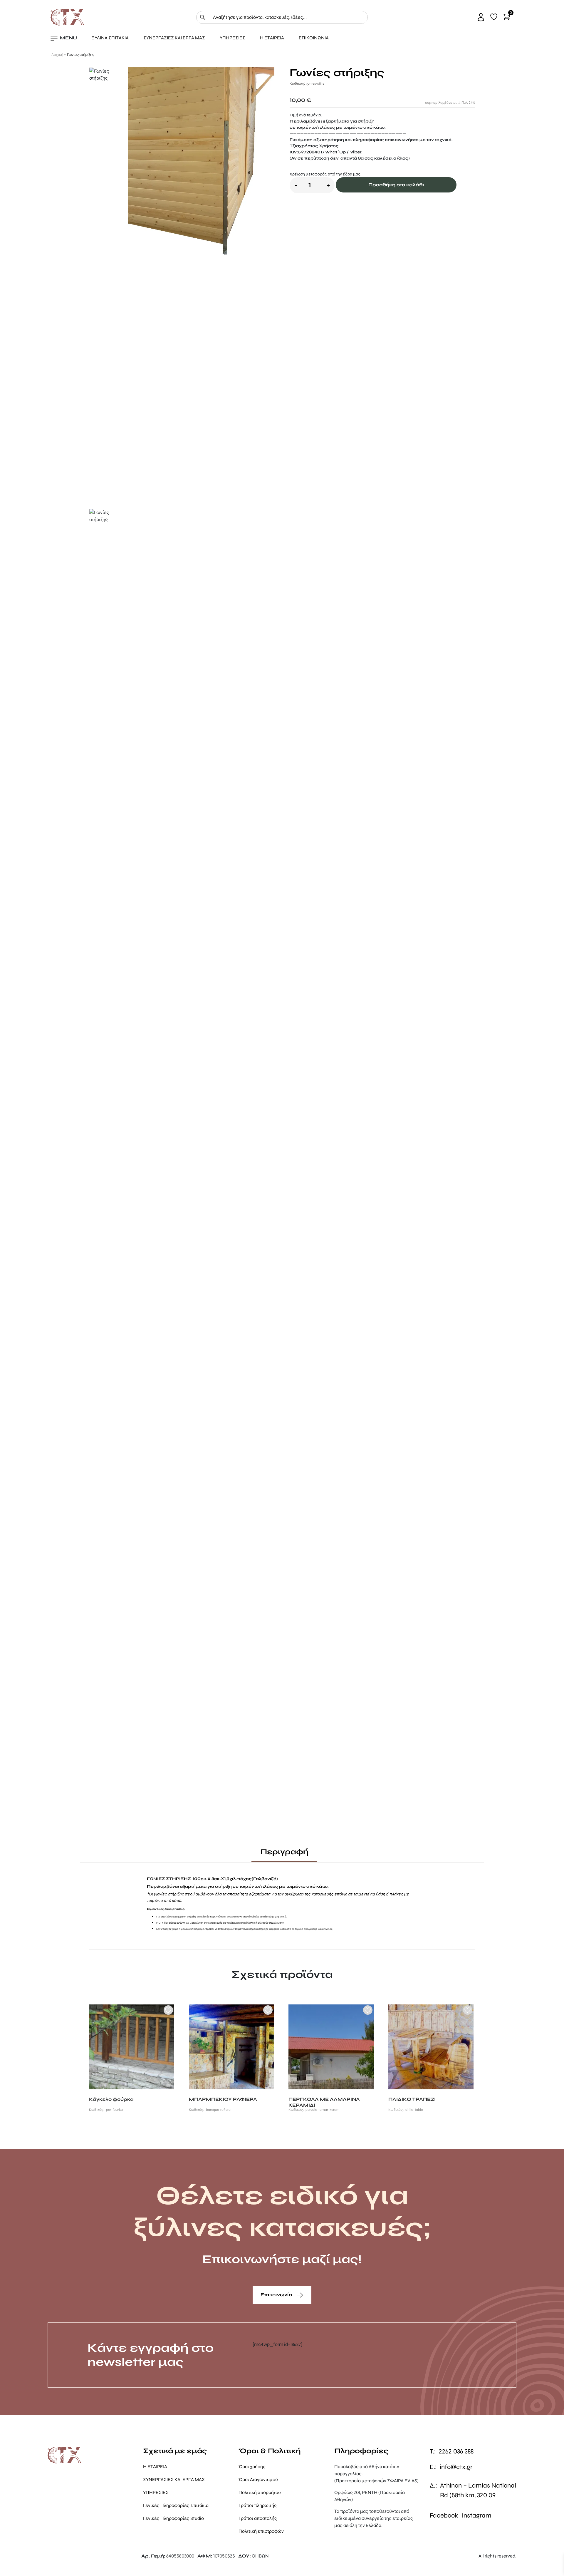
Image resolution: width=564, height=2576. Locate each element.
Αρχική (57, 55)
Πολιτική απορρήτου (260, 2492)
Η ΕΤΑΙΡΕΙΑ (272, 38)
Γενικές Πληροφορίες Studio (173, 2518)
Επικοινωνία (277, 2295)
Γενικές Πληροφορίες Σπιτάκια (176, 2505)
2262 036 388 (456, 2451)
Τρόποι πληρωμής (258, 2505)
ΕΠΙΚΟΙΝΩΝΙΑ (314, 38)
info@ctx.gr (456, 2467)
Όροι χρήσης (252, 2467)
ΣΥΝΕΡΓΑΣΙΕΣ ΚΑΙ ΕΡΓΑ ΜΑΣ (174, 38)
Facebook (444, 2515)
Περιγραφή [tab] (284, 1852)
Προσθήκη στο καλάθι (396, 185)
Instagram (477, 2515)
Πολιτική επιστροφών (261, 2531)
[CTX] (67, 17)
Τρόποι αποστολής (258, 2518)
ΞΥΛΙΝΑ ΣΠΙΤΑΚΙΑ (110, 38)
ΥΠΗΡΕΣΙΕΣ (233, 38)
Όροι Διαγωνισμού (258, 2479)
